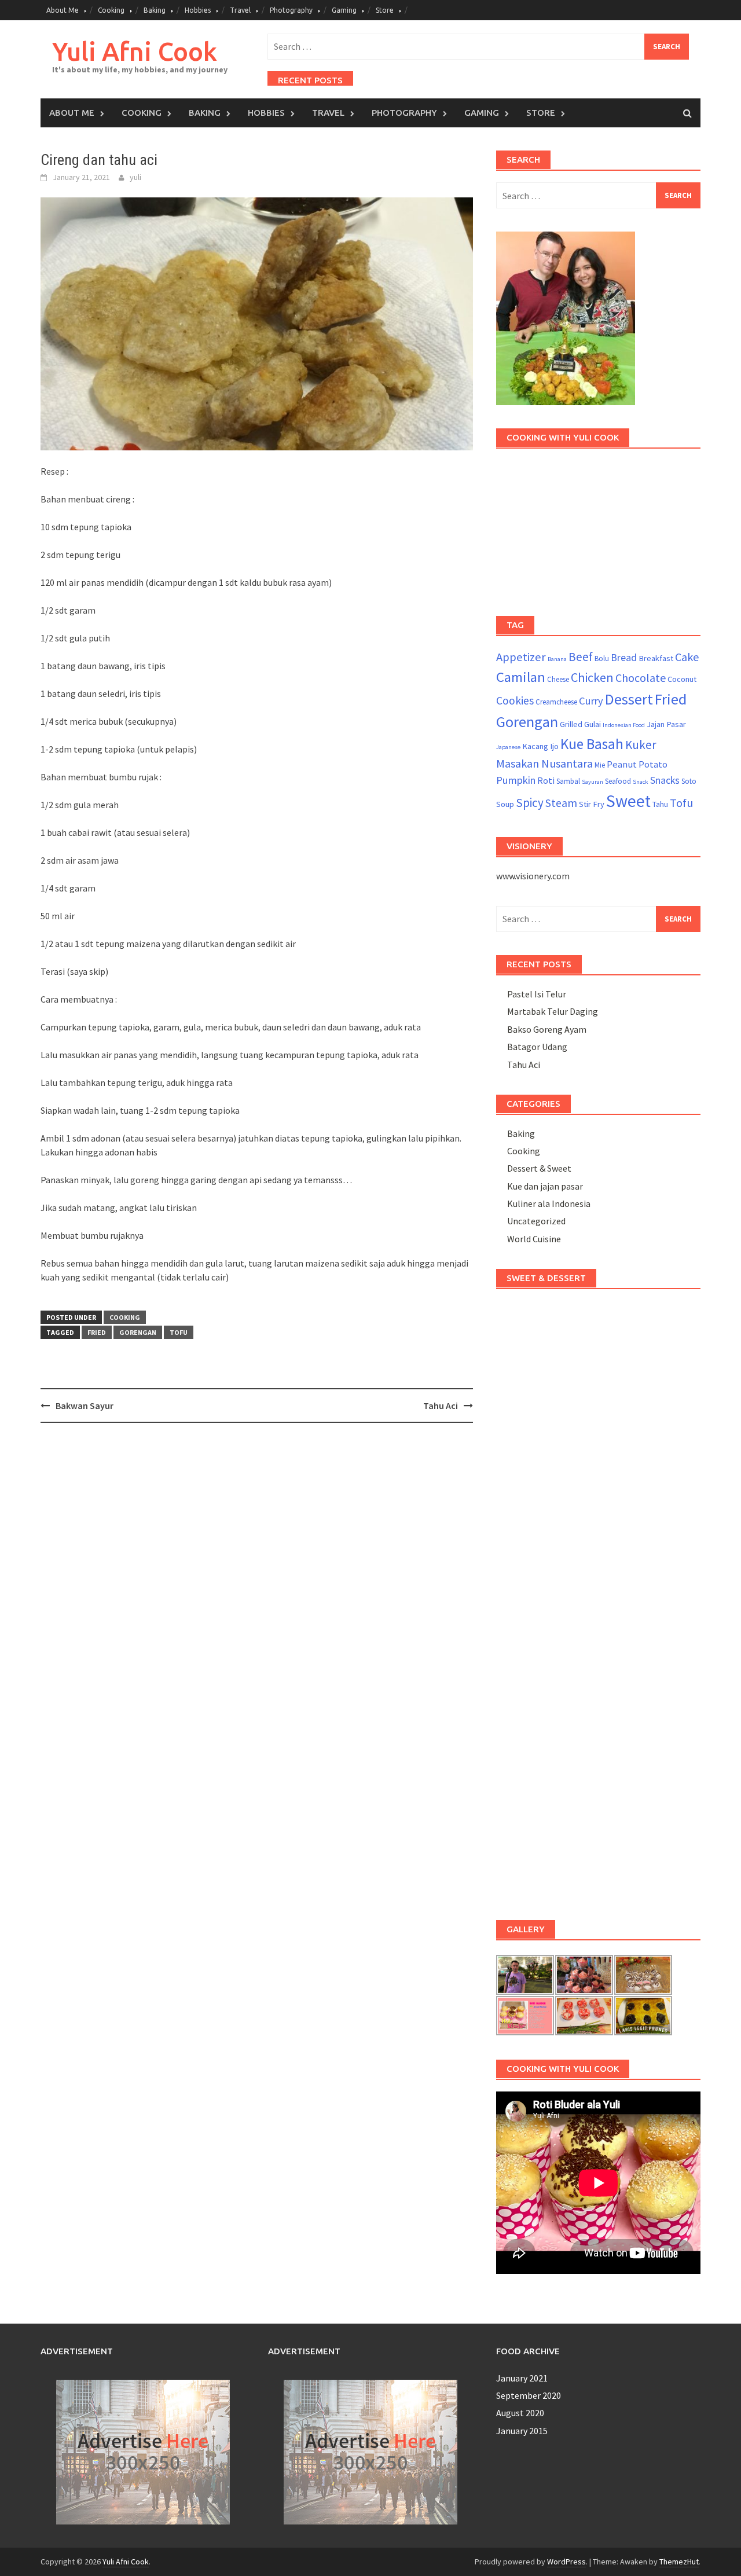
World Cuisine (534, 1239)
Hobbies (198, 10)
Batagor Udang (537, 1047)
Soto (689, 781)
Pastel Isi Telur (537, 994)
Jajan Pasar (666, 724)
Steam (561, 803)
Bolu (602, 658)
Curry (591, 701)
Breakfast (656, 658)
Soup (505, 804)
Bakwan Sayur (85, 1406)
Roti (546, 780)
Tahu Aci (441, 1406)
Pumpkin (516, 780)
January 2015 (522, 2431)
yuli (135, 177)
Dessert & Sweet (539, 1168)
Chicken (592, 677)
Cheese (558, 679)
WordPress (566, 2562)
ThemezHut (679, 2562)
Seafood (618, 781)
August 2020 (520, 2413)
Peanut (622, 764)
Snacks (665, 780)
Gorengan (138, 1332)
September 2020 (529, 2395)
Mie (600, 765)
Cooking (111, 10)
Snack (641, 782)
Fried (97, 1332)
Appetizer (521, 657)
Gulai (593, 724)
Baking (155, 10)
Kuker (641, 745)
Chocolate (641, 678)
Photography (291, 10)
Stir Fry (592, 804)
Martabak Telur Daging (553, 1011)
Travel (240, 10)
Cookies (515, 700)
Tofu (179, 1332)
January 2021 (522, 2378)
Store (385, 10)
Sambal (568, 781)
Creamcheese (556, 702)
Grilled (571, 724)
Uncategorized (536, 1221)
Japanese (508, 747)
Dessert (629, 699)
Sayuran (593, 782)
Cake (687, 657)
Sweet (628, 801)
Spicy (530, 803)
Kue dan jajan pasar (545, 1186)
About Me (63, 10)
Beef (581, 657)
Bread (624, 658)
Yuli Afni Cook (135, 51)
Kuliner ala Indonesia (549, 1203)
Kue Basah (592, 744)
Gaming (344, 10)
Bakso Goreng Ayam (547, 1029)
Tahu (660, 804)
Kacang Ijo (540, 746)
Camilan (521, 677)
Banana (557, 659)
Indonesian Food (624, 725)
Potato (653, 764)
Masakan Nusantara (544, 763)
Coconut (682, 679)
